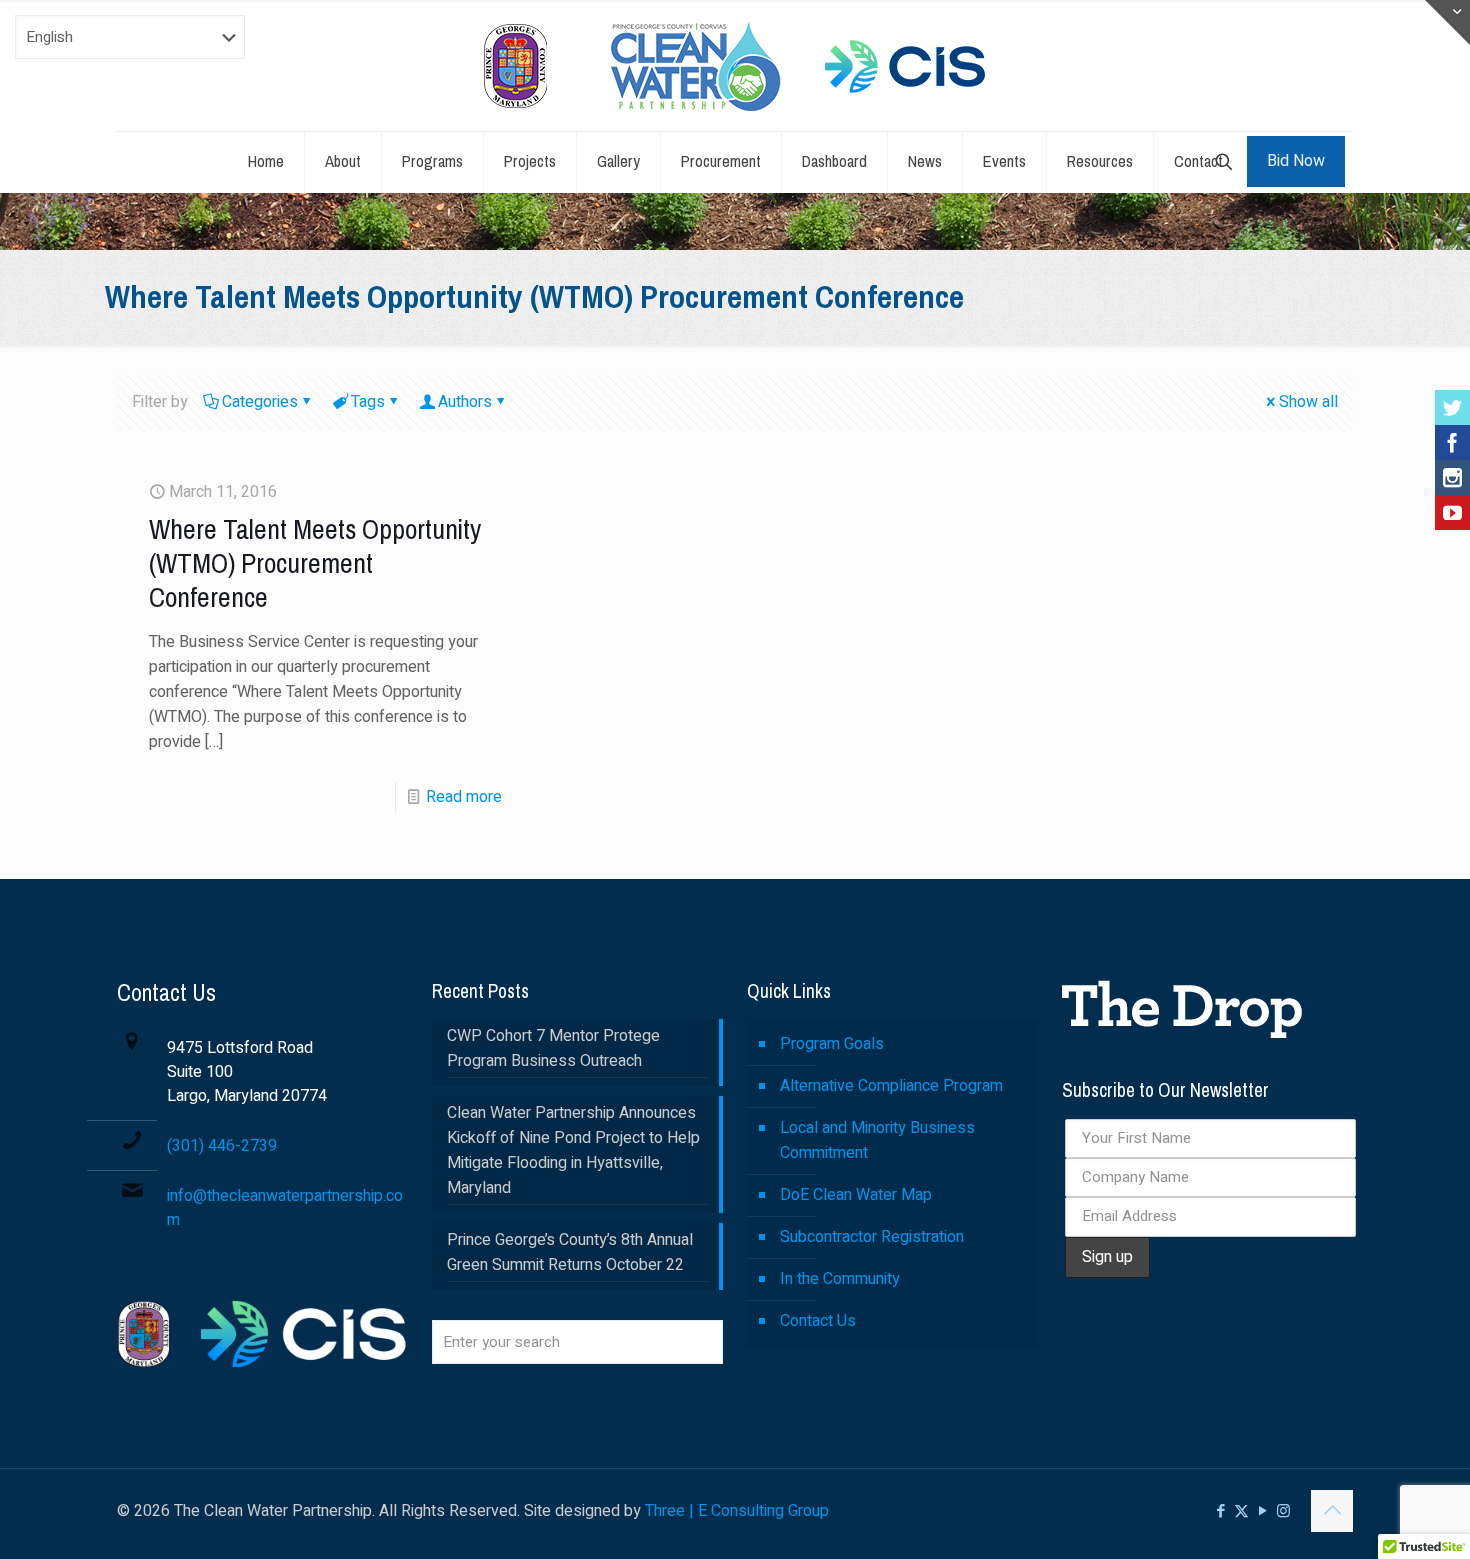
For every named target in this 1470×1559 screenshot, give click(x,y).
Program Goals (832, 1044)
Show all (1308, 402)
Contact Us (818, 1321)
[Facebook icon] (1220, 1511)
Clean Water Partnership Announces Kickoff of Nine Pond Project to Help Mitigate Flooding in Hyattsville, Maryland (573, 1150)
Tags (368, 402)
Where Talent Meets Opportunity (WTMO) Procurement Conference (315, 563)
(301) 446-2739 (222, 1146)
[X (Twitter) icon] (1241, 1511)
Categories (260, 402)
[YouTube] (1452, 512)
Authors (465, 402)
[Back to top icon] (1332, 1511)
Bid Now (1296, 161)
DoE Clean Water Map (856, 1195)
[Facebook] (1452, 442)
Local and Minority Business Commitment (877, 1140)
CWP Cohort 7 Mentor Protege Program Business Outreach (553, 1048)
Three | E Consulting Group (737, 1511)
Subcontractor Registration (872, 1237)
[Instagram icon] (1283, 1511)
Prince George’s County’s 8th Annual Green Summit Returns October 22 (570, 1252)
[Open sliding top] (1447, 22)
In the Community (840, 1279)
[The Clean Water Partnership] (735, 65)
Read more (464, 797)
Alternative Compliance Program (891, 1086)
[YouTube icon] (1262, 1511)
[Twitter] (1452, 407)
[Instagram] (1452, 477)
